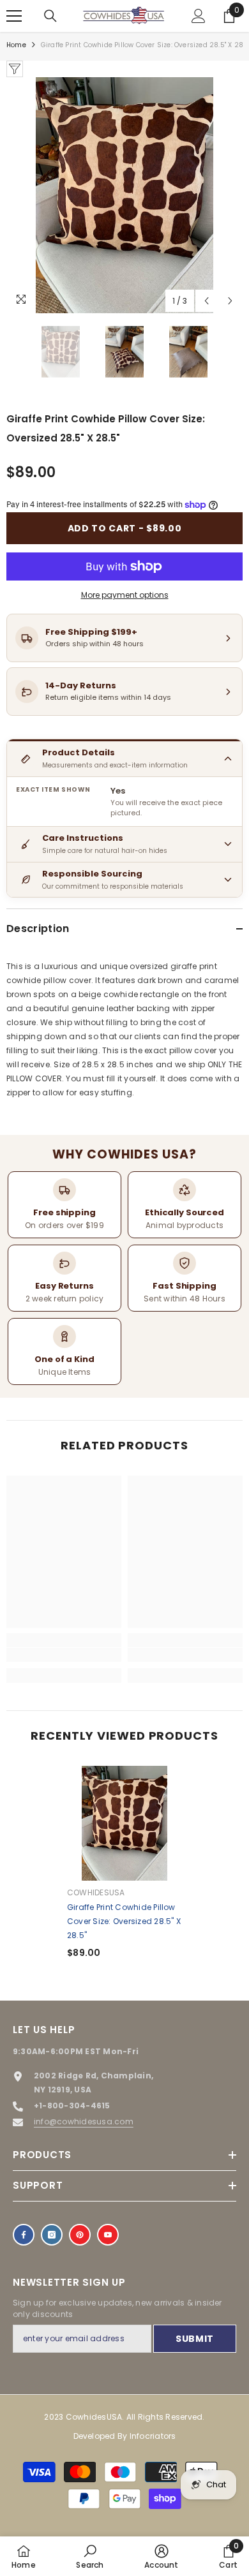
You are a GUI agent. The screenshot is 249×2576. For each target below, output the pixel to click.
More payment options (125, 595)
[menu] (14, 16)
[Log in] (199, 16)
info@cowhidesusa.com (84, 2121)
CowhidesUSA (96, 1892)
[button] (207, 301)
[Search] (50, 16)
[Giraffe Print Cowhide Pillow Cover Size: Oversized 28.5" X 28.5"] (124, 1823)
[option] (124, 195)
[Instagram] (52, 2235)
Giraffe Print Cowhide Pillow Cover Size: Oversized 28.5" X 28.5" (124, 1921)
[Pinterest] (80, 2235)
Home (16, 45)
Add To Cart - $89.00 (125, 528)
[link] (64, 1655)
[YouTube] (108, 2235)
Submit (195, 2339)
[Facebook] (24, 2235)
